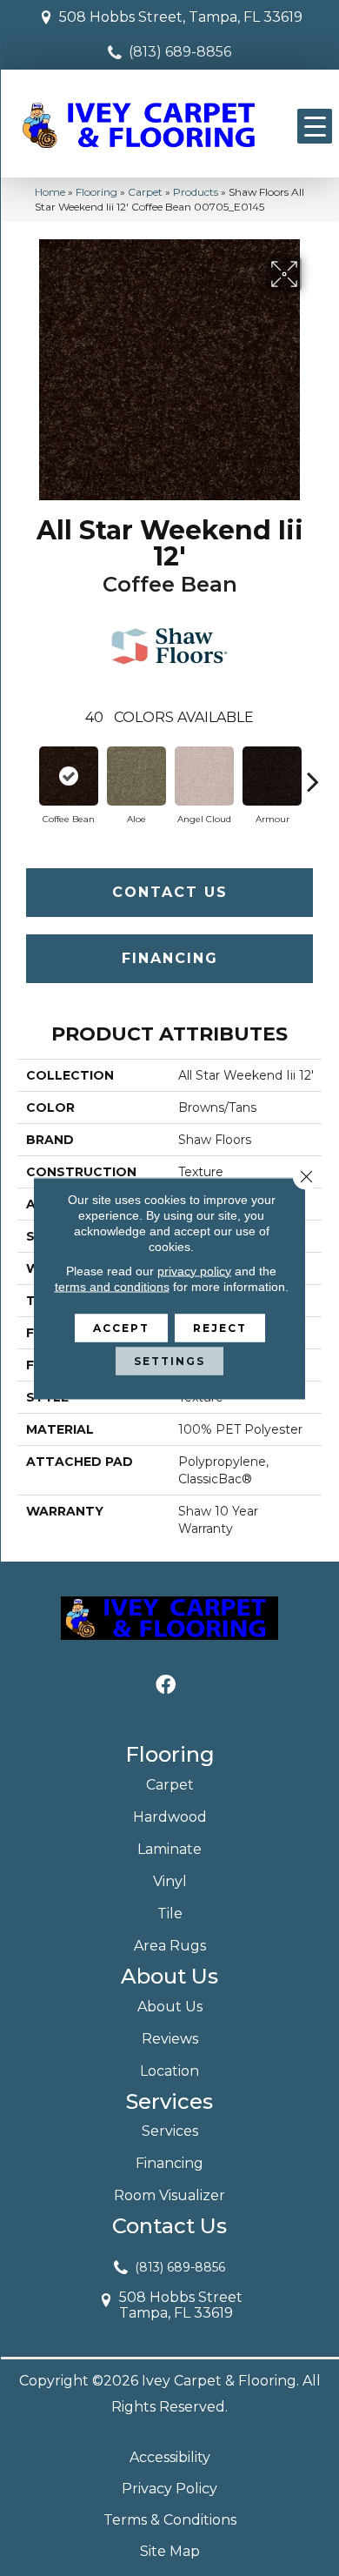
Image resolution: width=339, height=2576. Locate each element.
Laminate (169, 1849)
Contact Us (170, 892)
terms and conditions (112, 1286)
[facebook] (166, 1686)
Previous (26, 773)
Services (170, 2131)
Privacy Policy (169, 2489)
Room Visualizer (169, 2195)
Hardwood (170, 1817)
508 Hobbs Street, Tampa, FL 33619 (181, 17)
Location (169, 2071)
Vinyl (170, 1881)
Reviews (170, 2039)
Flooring (96, 192)
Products (196, 192)
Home (50, 192)
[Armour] (272, 776)
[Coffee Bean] (69, 776)
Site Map (170, 2551)
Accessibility (170, 2457)
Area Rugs (170, 1946)
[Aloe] (136, 776)
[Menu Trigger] (315, 126)
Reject (220, 1327)
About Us (170, 2007)
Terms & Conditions (170, 2520)
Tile (170, 1914)
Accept (121, 1327)
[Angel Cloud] (204, 776)
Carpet (145, 192)
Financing (170, 958)
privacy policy (194, 1270)
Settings (169, 1360)
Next (313, 773)
